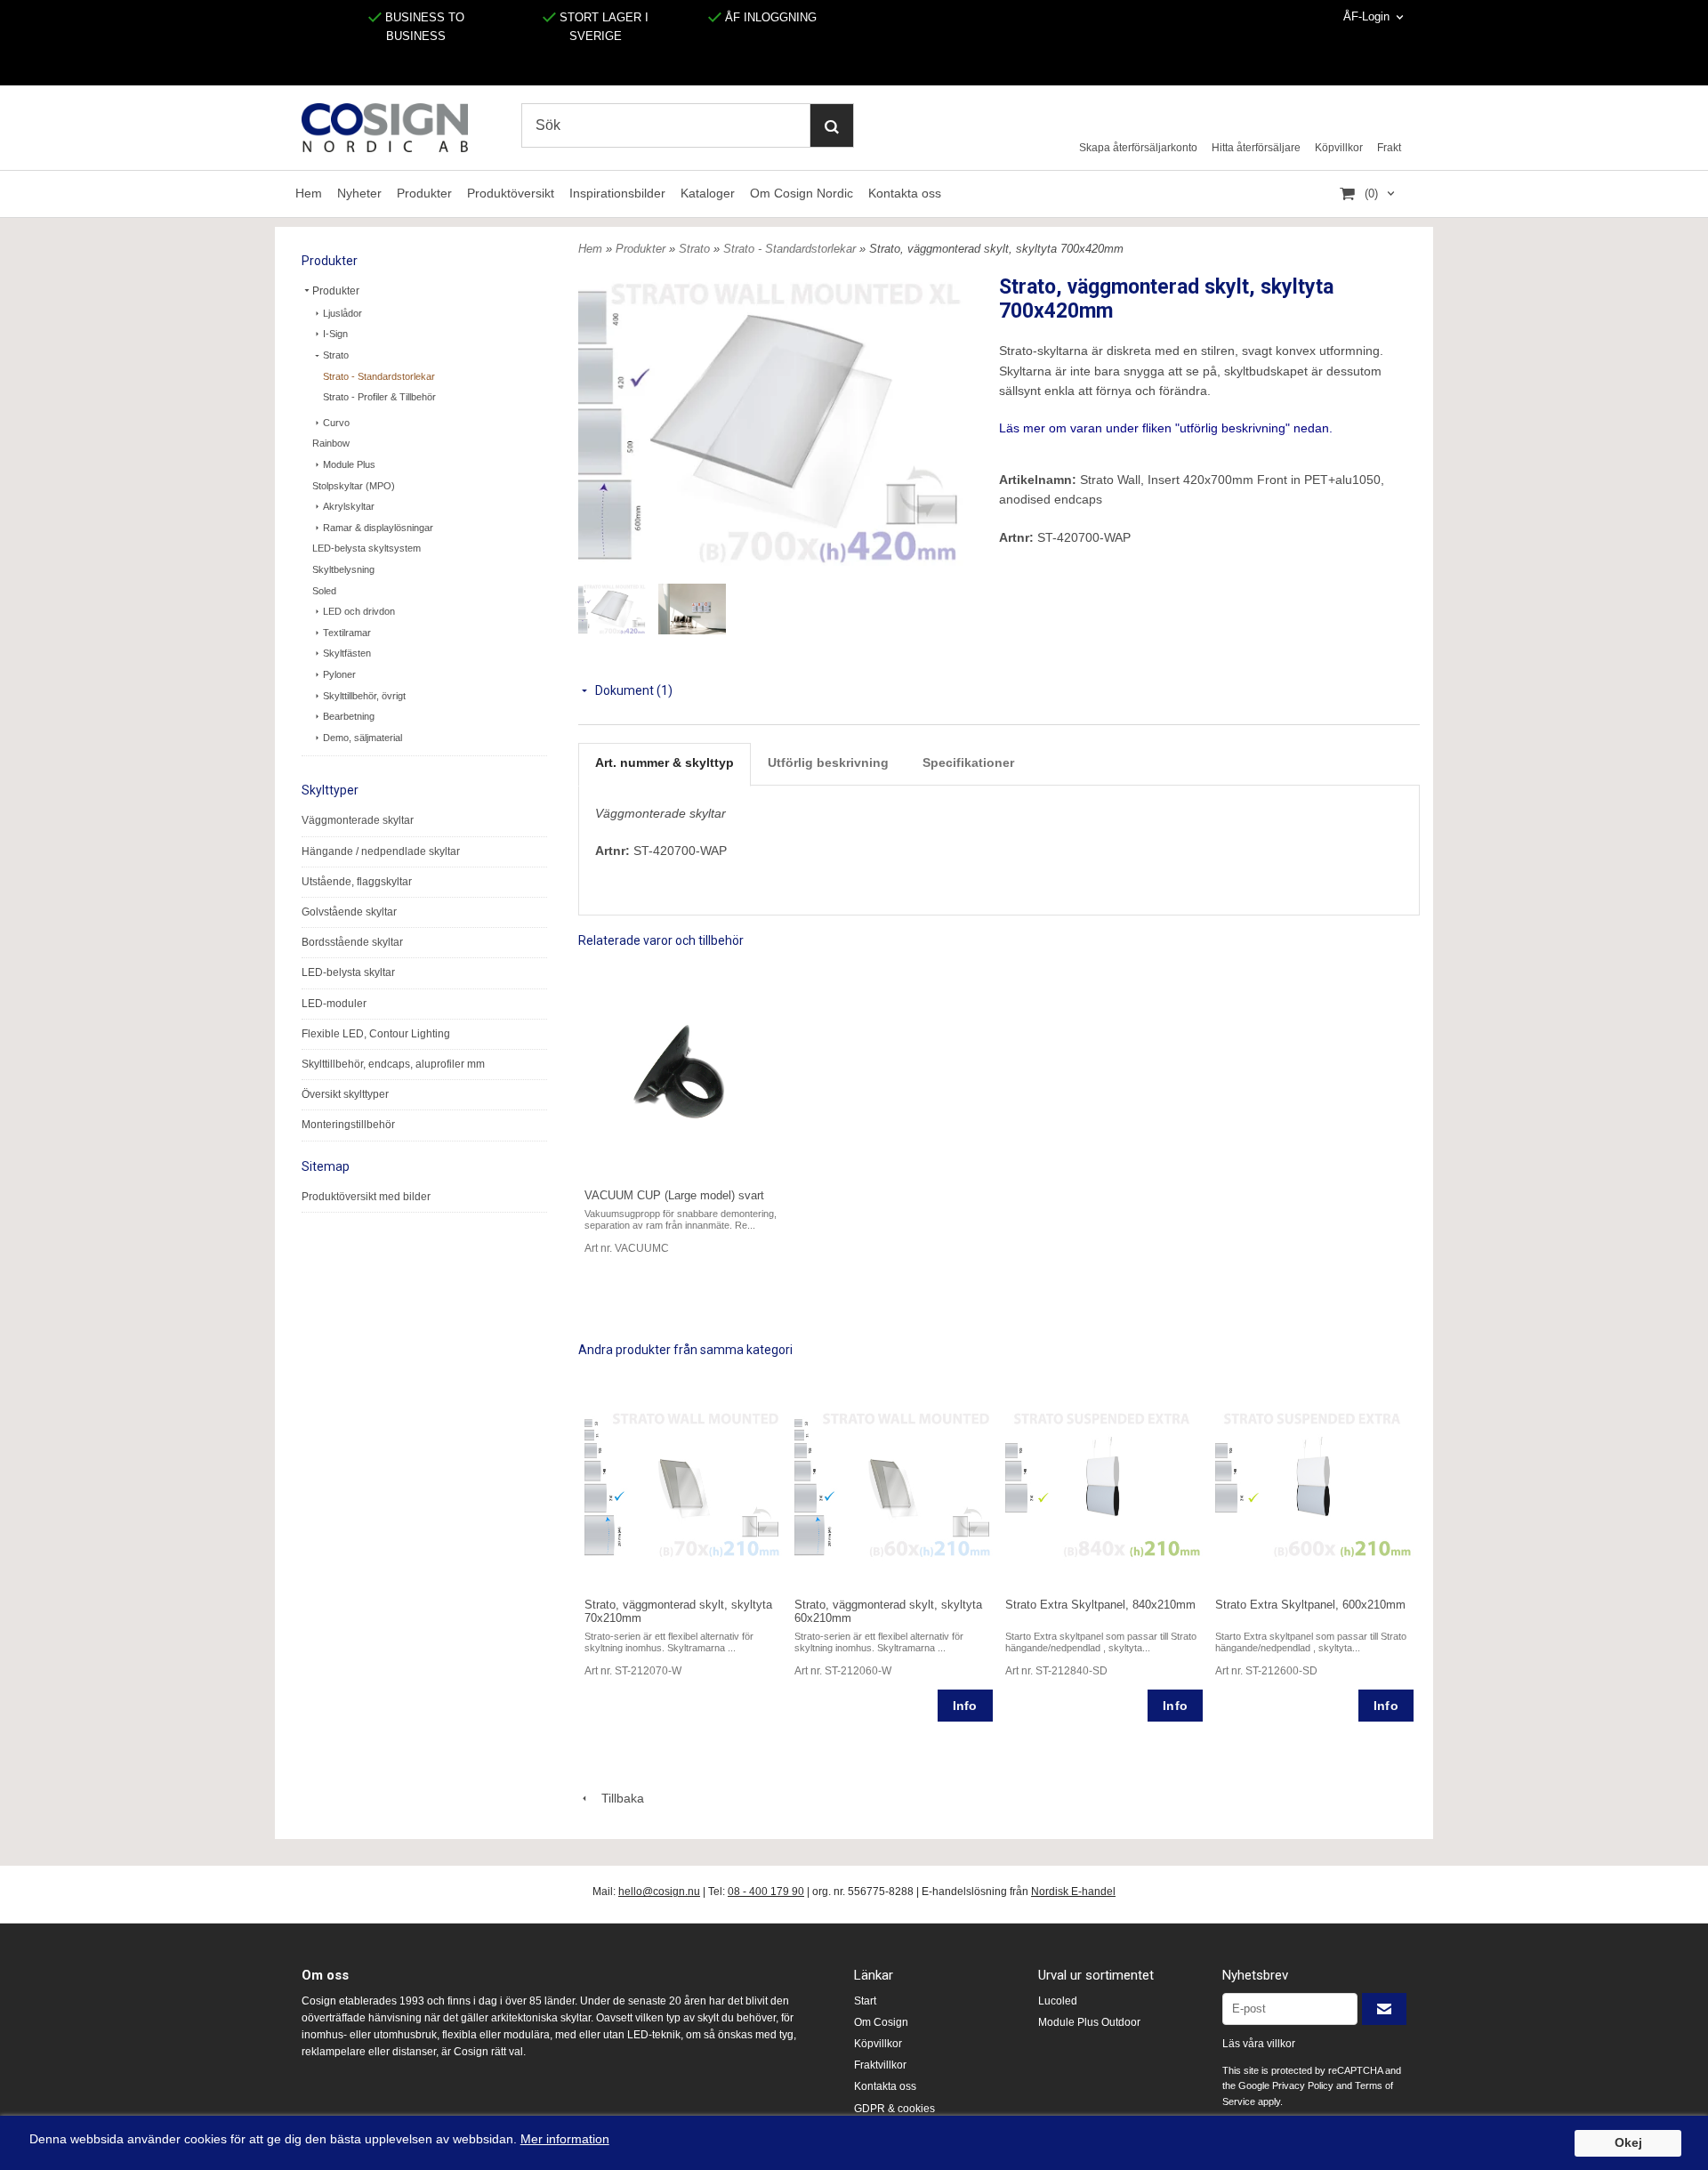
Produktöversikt (511, 193)
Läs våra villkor (1259, 2044)
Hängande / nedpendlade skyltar (381, 851)
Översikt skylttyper (345, 1094)
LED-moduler (334, 1004)
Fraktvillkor (880, 2065)
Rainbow (331, 443)
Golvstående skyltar (349, 912)
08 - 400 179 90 (766, 1892)
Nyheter (359, 193)
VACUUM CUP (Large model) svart (674, 1195)
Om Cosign (881, 2022)
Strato (336, 355)
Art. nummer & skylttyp (665, 762)
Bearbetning (349, 716)
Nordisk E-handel (1073, 1892)
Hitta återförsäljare (1256, 148)
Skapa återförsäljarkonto (1138, 148)
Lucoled (1058, 2001)
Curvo (336, 423)
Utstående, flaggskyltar (357, 882)
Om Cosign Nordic (802, 193)
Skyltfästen (347, 653)
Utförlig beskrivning (828, 762)
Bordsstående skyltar (352, 942)
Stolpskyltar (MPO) (354, 486)
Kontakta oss (905, 193)
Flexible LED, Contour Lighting (376, 1034)
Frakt (1389, 148)
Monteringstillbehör (348, 1125)
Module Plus (349, 464)
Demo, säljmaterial (363, 738)
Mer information (565, 2139)
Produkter (424, 193)
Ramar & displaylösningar (378, 528)
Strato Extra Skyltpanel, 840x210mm (1100, 1605)
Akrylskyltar (349, 506)
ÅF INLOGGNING (769, 17)
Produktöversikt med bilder (366, 1197)
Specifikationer (968, 762)
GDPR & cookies (894, 2109)
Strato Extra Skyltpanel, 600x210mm (1310, 1605)
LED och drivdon (359, 611)
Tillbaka (617, 1798)
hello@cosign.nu (659, 1892)
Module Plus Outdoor (1089, 2022)
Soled (324, 591)
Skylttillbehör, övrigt (364, 696)
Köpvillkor (1339, 148)
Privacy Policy (1303, 2085)
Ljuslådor (342, 313)
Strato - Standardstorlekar (379, 376)
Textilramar (347, 633)
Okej (1628, 2143)
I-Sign (335, 334)
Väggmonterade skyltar (358, 820)
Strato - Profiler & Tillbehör (379, 397)
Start (865, 2001)
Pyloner (339, 674)
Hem (309, 193)
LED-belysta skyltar (348, 972)
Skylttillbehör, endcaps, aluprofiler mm (393, 1064)
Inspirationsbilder (617, 193)
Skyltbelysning (343, 569)
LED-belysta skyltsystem (367, 548)
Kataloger (708, 193)
